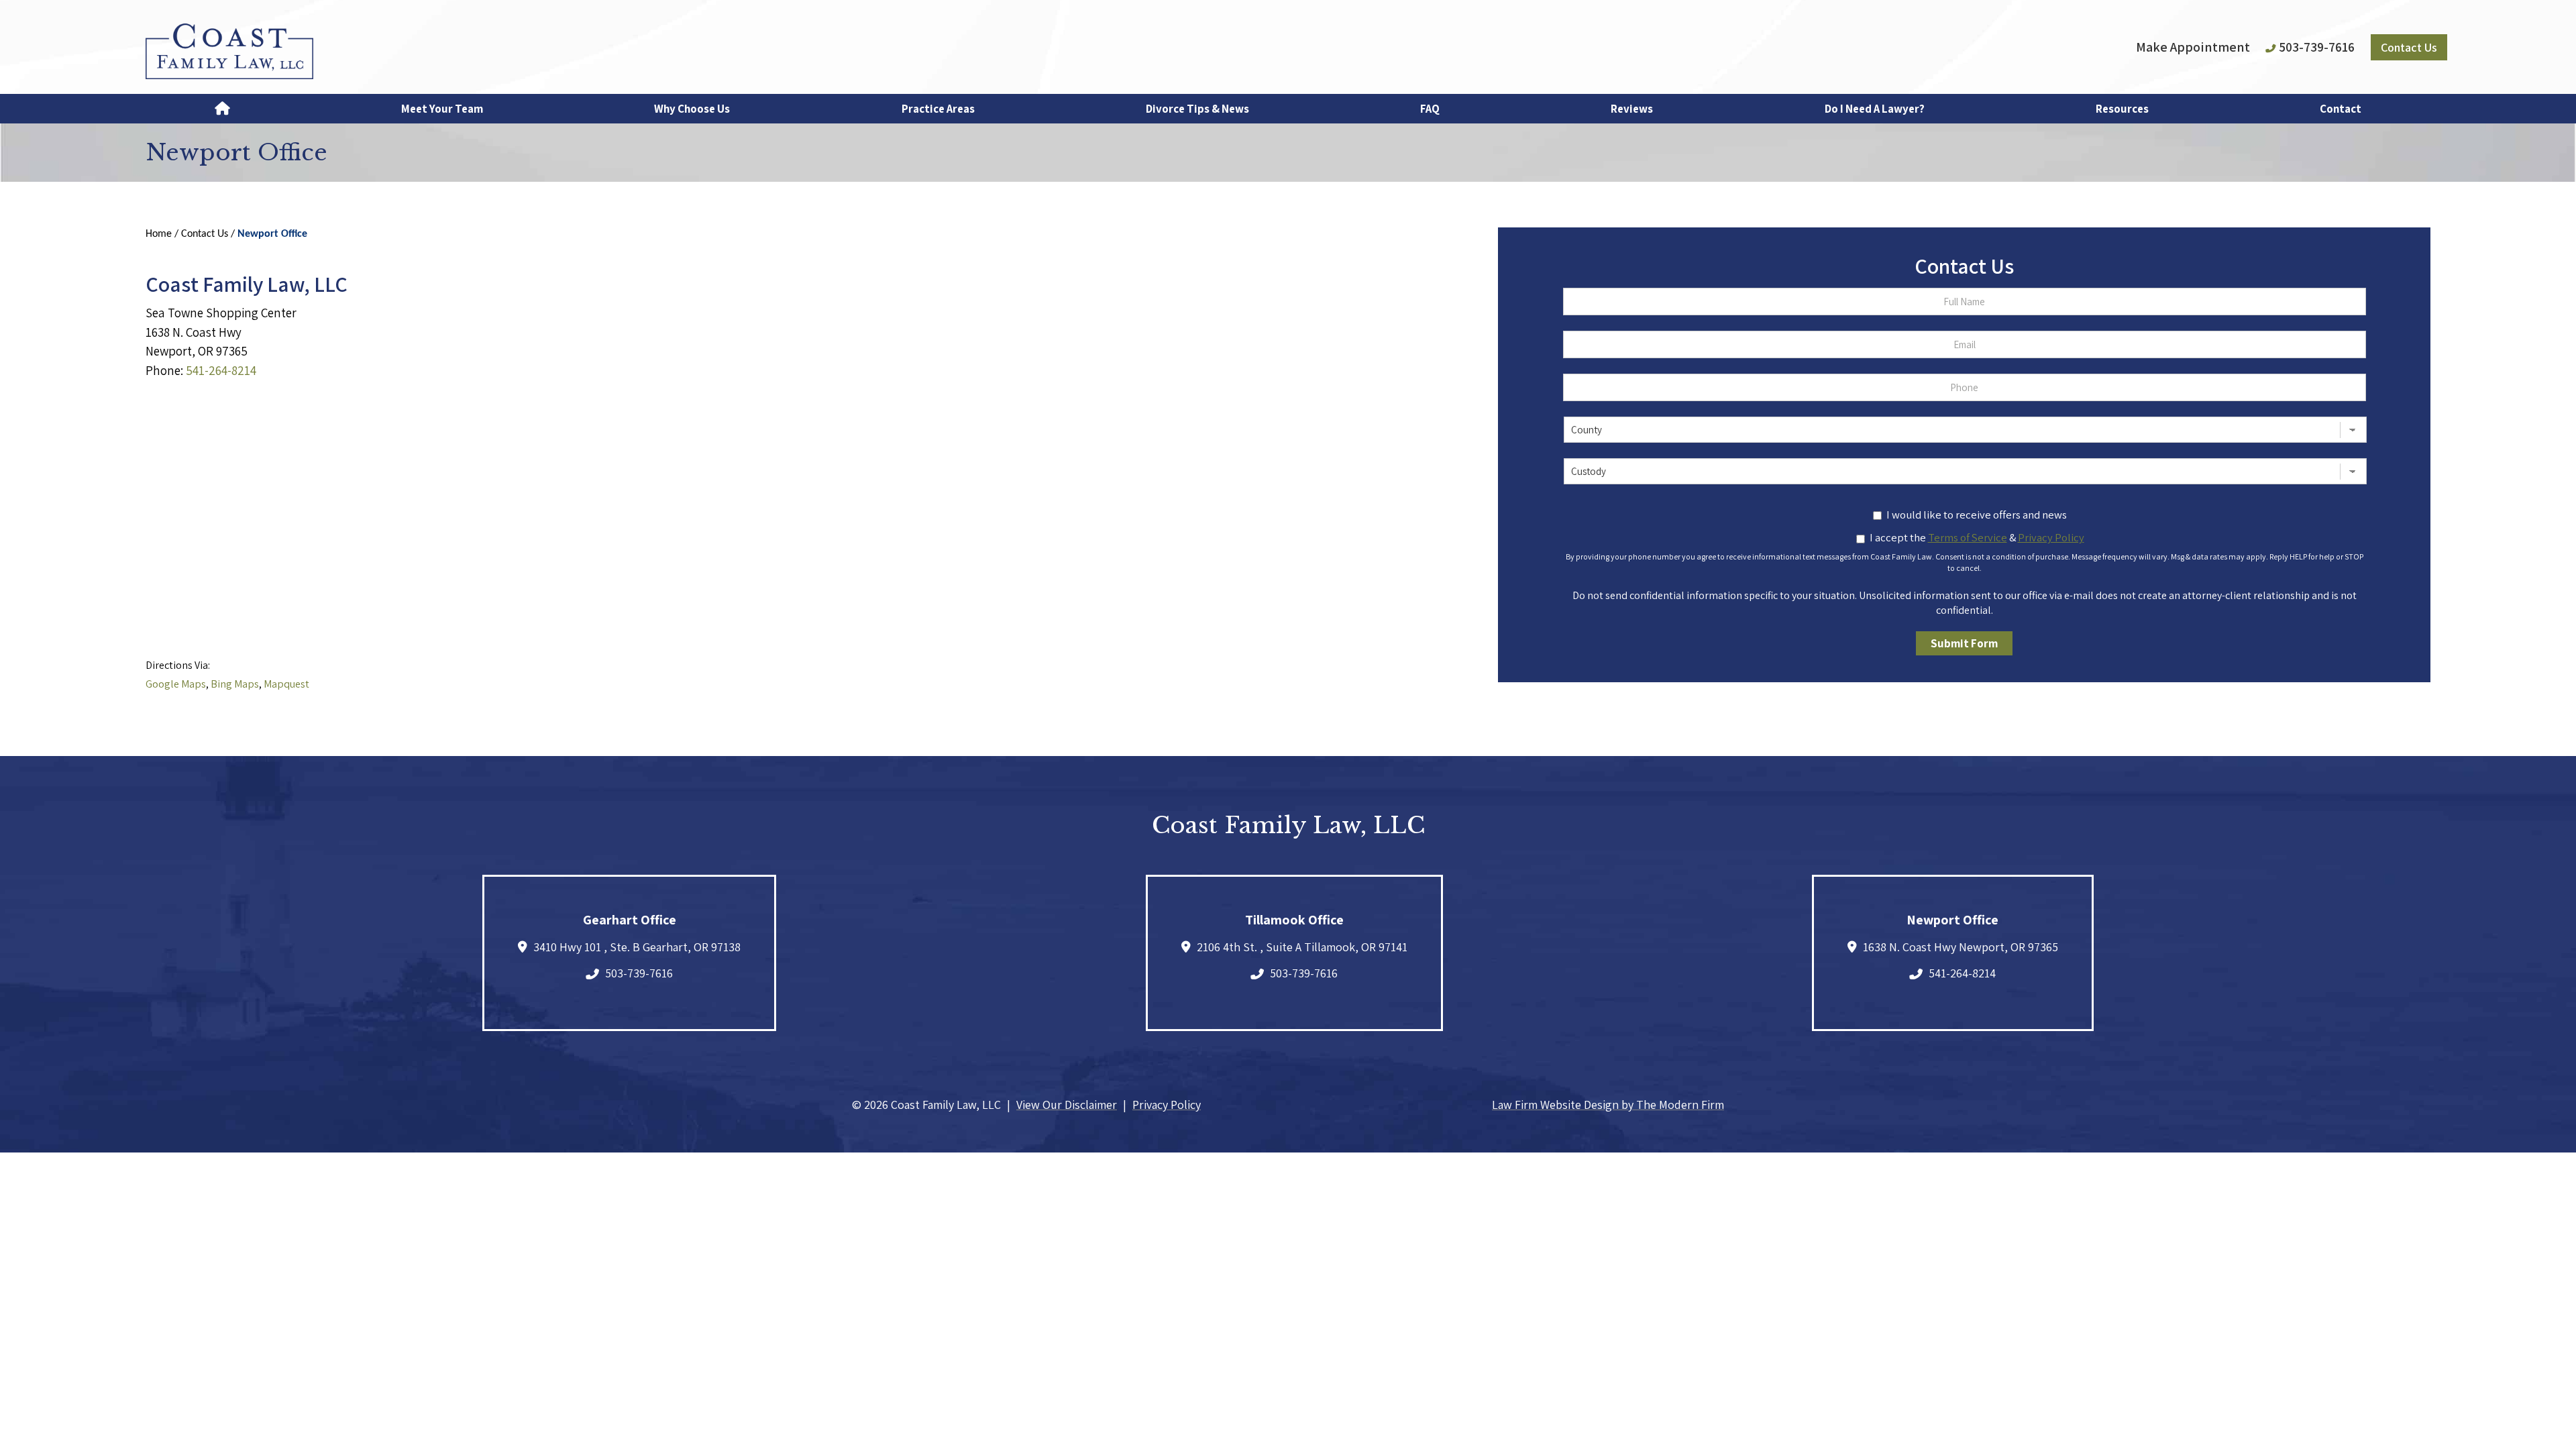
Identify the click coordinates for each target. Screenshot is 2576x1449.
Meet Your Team (442, 109)
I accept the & (1977, 537)
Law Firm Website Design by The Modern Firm (1608, 1105)
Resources (2122, 109)
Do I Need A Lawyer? (1875, 109)
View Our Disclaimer (1067, 1105)
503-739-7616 (2317, 47)
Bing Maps (235, 684)
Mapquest (286, 684)
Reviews (1632, 109)
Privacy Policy (1167, 1105)
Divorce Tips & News (1197, 109)
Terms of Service (1968, 537)
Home (222, 109)
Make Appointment (2193, 47)
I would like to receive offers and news (1977, 515)
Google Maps (176, 684)
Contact (2341, 109)
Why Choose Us (692, 109)
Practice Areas (938, 109)
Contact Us (2409, 47)
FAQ (1430, 109)
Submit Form (1964, 643)
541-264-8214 (221, 370)
